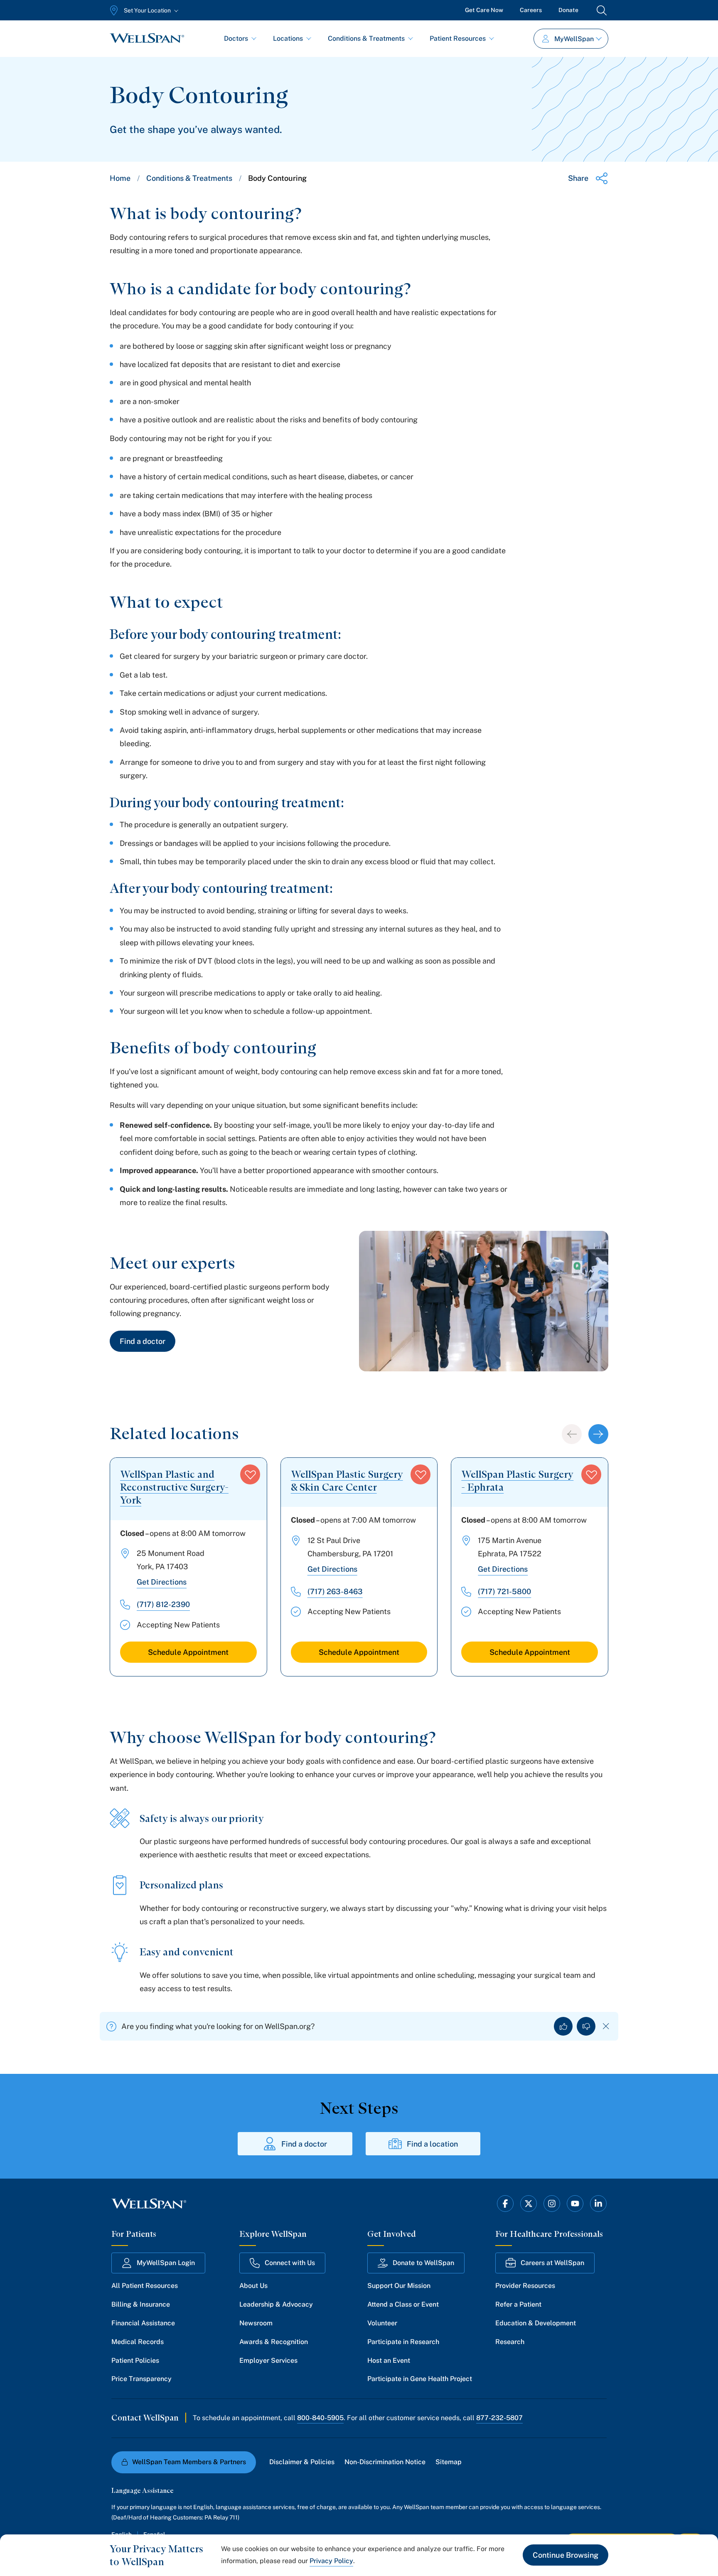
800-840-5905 (320, 2418)
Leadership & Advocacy (276, 2304)
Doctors (236, 38)
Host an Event (389, 2360)
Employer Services (268, 2360)
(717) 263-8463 (335, 1591)
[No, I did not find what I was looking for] (586, 2026)
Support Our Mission (399, 2286)
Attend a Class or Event (403, 2304)
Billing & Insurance (141, 2304)
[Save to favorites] (250, 1474)
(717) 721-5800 (504, 1591)
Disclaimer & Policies (302, 2462)
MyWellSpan (574, 39)
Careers (531, 10)
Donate (568, 10)
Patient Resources (458, 38)
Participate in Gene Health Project (420, 2379)
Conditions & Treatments (366, 38)
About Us (253, 2286)
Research (510, 2342)
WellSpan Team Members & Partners (189, 2462)
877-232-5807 (499, 2418)
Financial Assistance (143, 2323)
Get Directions (162, 1582)
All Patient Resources (145, 2286)
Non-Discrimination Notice (385, 2462)
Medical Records (138, 2342)
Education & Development (536, 2323)
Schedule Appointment (188, 1652)
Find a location (432, 2144)
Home (120, 178)
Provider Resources (525, 2286)
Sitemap (449, 2462)
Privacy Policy (331, 2561)
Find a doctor (143, 1341)
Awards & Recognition (274, 2342)
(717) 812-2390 (163, 1604)
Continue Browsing (566, 2555)
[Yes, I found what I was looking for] (563, 2026)
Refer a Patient (518, 2304)
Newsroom (256, 2323)
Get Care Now (484, 10)
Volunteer (382, 2323)
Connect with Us (290, 2263)
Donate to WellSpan (423, 2263)
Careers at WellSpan (552, 2263)
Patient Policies (135, 2360)
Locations (288, 38)
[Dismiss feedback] (606, 2026)
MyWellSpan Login (166, 2263)
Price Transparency (141, 2379)
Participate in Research (403, 2342)
